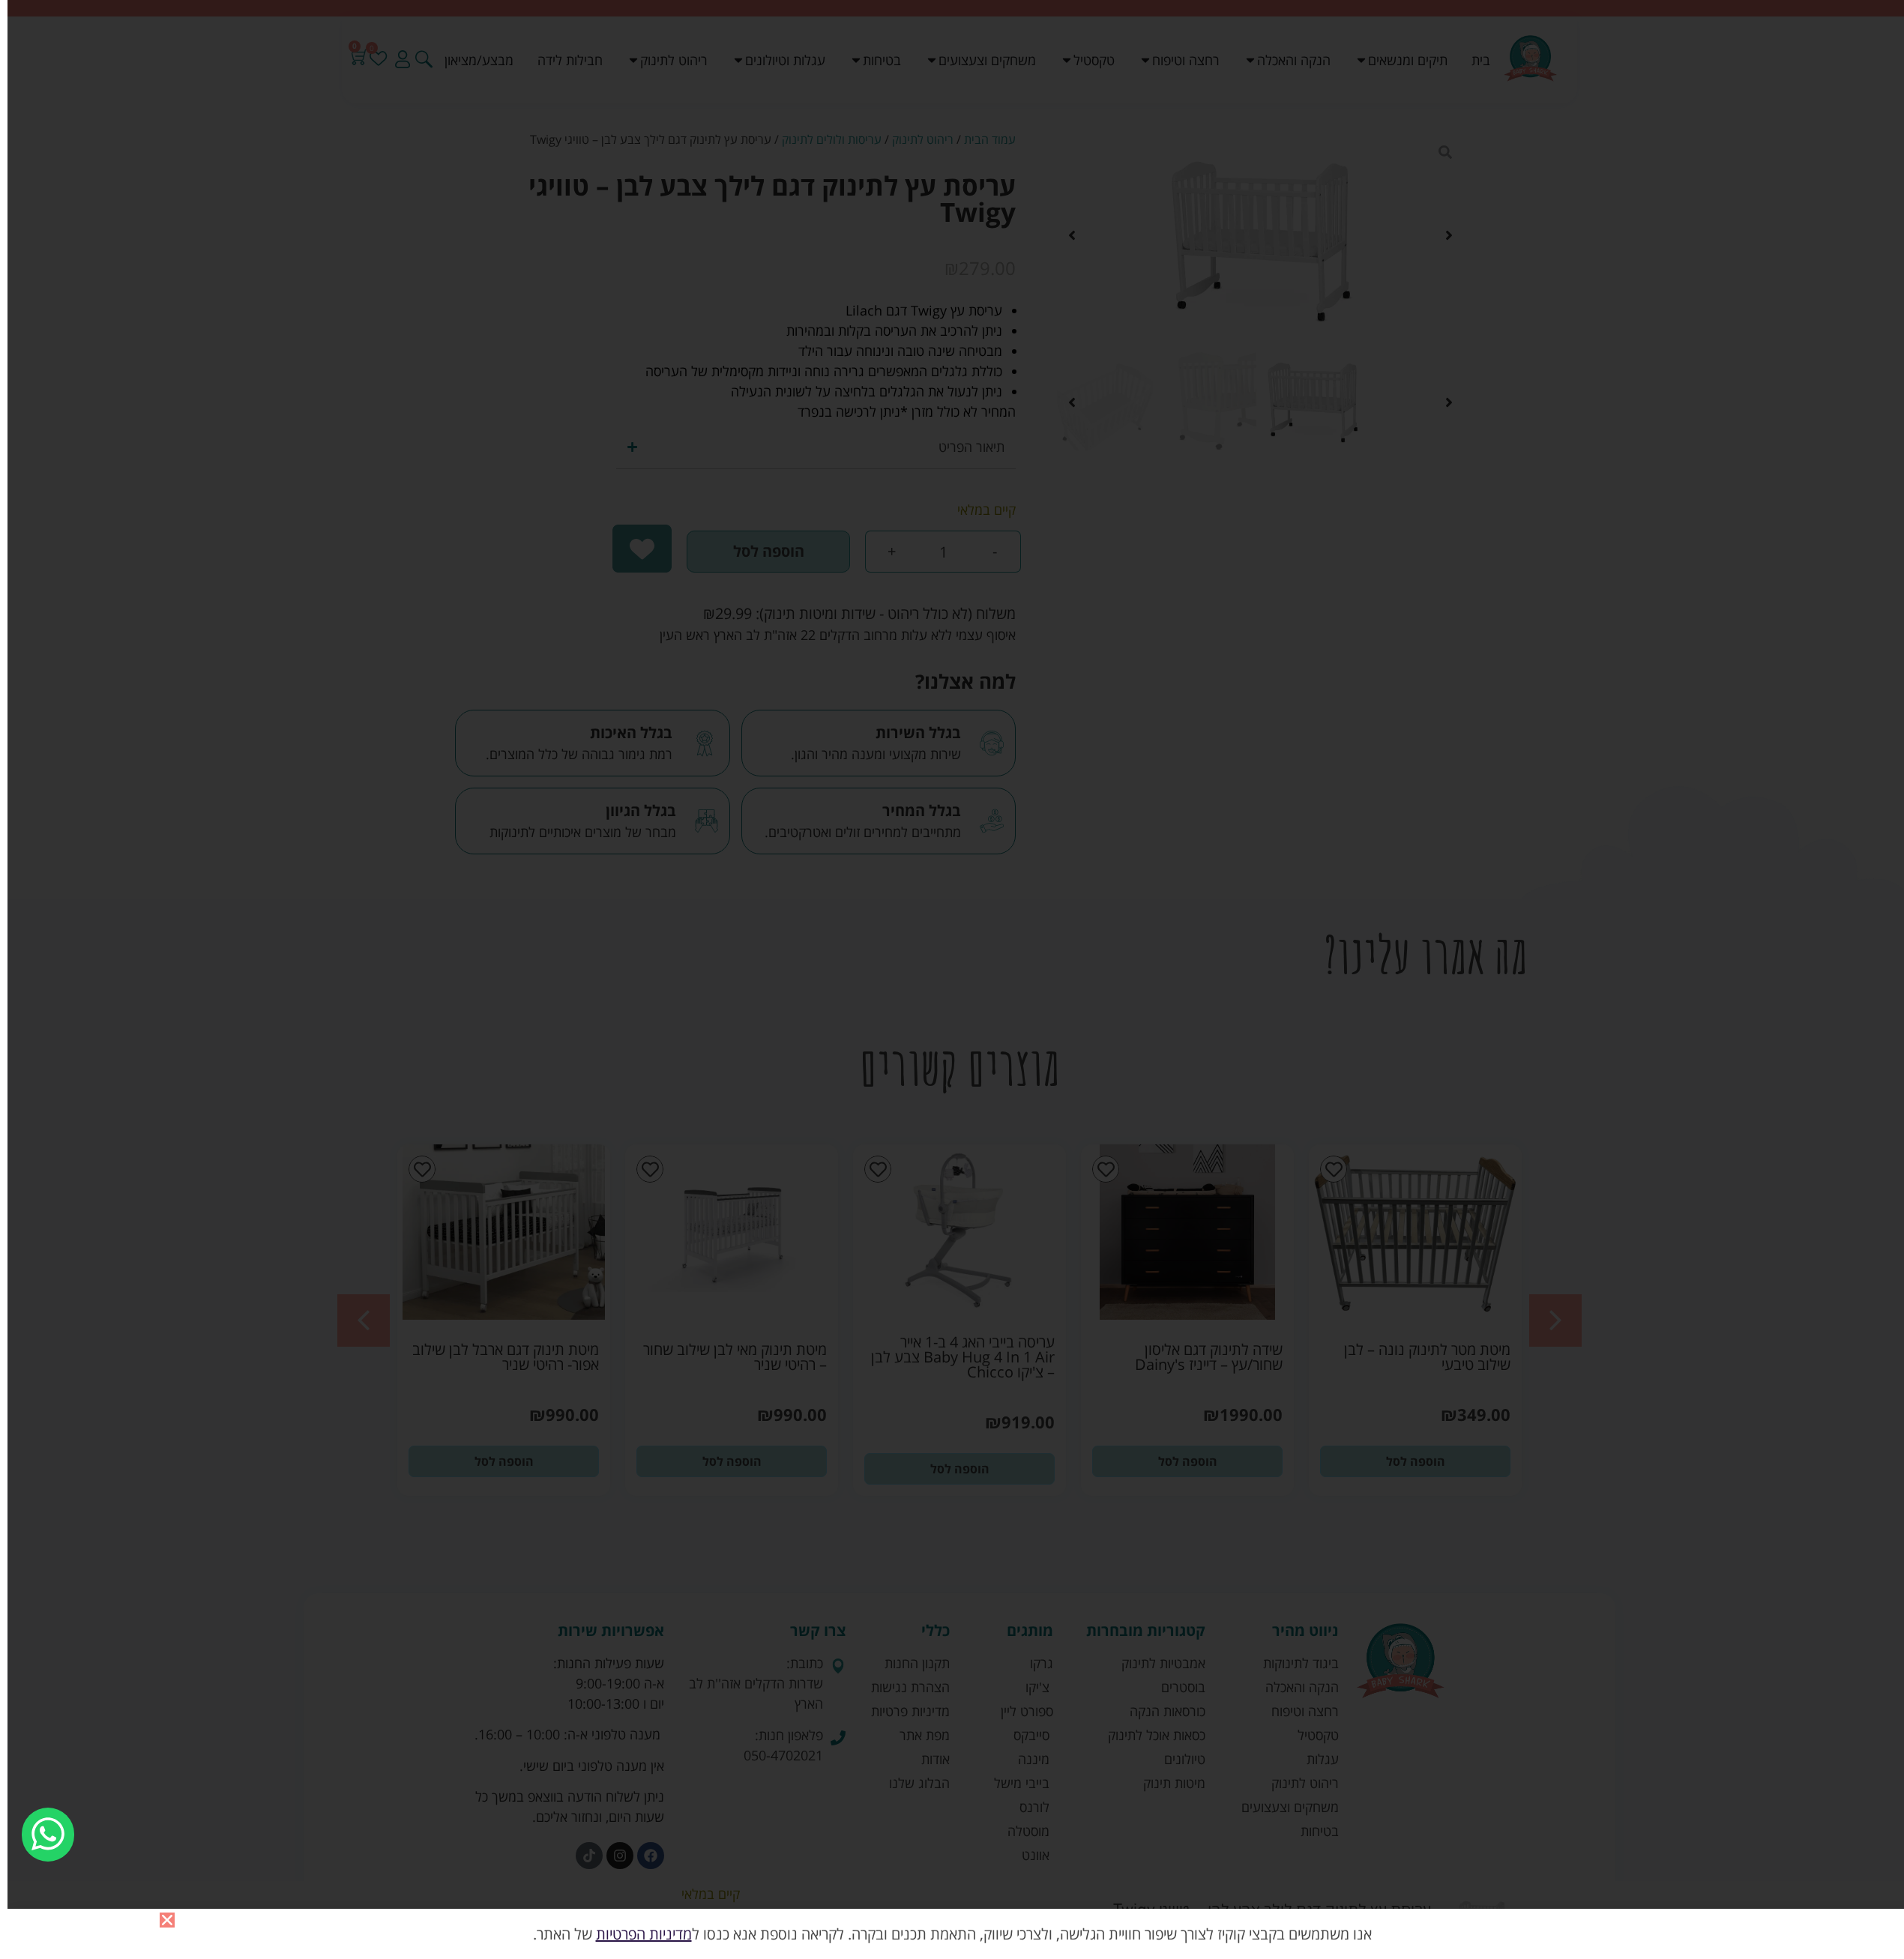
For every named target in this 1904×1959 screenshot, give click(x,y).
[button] (167, 1920)
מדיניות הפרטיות (644, 1934)
